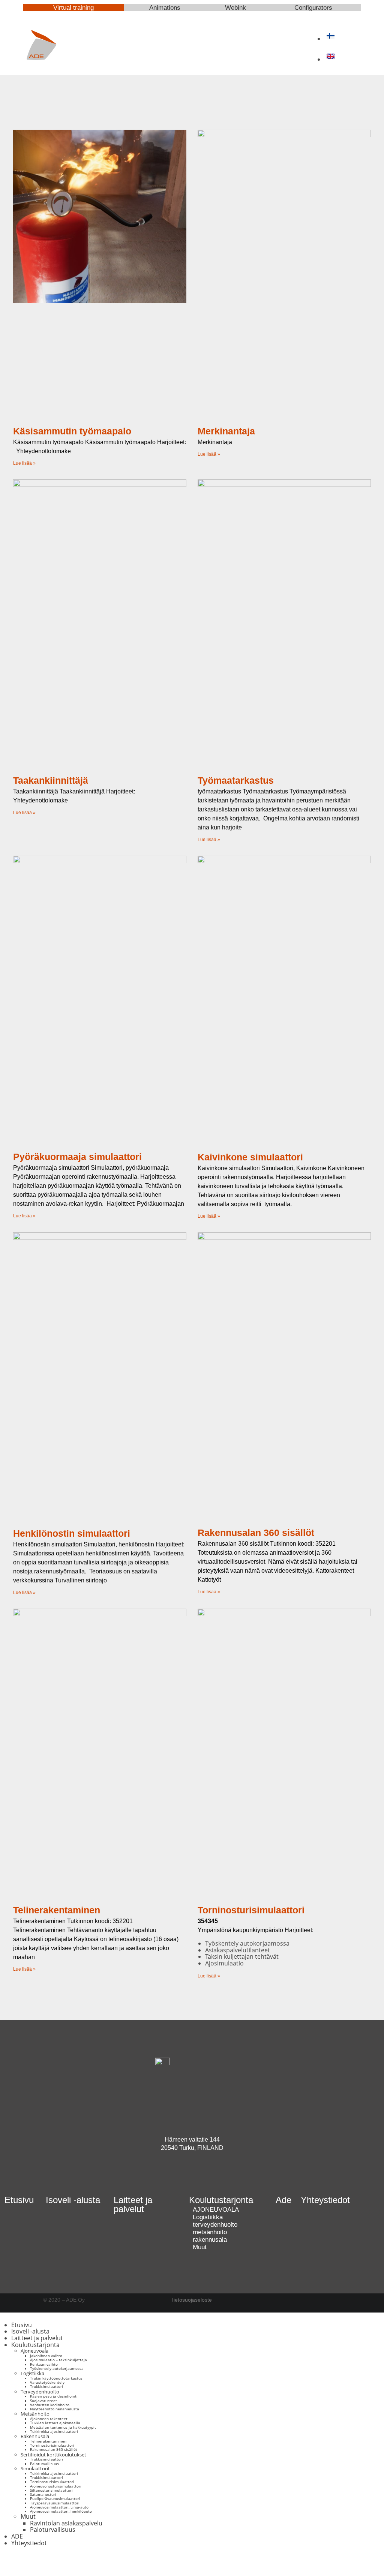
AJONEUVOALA (216, 2210)
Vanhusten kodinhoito (50, 2405)
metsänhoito (210, 2232)
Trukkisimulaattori (46, 2386)
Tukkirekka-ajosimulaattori (54, 2431)
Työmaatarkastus (236, 780)
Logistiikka (208, 2217)
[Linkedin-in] (202, 2176)
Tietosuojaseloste (191, 2300)
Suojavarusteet (43, 2401)
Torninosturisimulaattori (251, 1910)
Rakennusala (35, 2436)
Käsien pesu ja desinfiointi (54, 2396)
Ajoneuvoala (34, 2351)
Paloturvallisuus (44, 2464)
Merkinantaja (226, 431)
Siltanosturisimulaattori (51, 2490)
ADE (17, 2536)
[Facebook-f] (13, 2561)
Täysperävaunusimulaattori (55, 2503)
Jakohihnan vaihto (46, 2356)
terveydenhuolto (215, 2225)
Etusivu (19, 2200)
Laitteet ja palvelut (133, 2204)
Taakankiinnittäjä (51, 780)
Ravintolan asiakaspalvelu (66, 2523)
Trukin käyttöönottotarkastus (56, 2378)
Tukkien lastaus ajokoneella (55, 2423)
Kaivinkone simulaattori (250, 1157)
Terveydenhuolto (40, 2392)
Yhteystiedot (325, 2200)
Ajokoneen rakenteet (49, 2419)
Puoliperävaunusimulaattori (55, 2498)
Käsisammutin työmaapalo (72, 431)
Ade (283, 2200)
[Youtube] (182, 2176)
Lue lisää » (24, 463)
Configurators (313, 8)
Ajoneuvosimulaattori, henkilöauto (61, 2511)
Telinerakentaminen (57, 1910)
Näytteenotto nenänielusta (55, 2409)
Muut (200, 2247)
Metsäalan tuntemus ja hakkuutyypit (63, 2427)
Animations (165, 8)
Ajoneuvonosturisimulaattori (56, 2486)
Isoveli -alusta (73, 2200)
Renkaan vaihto (44, 2364)
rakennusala (210, 2240)
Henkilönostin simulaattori (72, 1533)
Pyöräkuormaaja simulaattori (77, 1157)
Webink (235, 8)
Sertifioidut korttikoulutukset (53, 2455)
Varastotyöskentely (47, 2382)
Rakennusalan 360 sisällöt (256, 1533)
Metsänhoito (35, 2414)
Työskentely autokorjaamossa (57, 2368)
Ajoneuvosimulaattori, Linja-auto (59, 2507)
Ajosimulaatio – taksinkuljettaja (58, 2360)
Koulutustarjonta (35, 2345)
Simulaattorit (35, 2468)
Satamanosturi (43, 2494)
